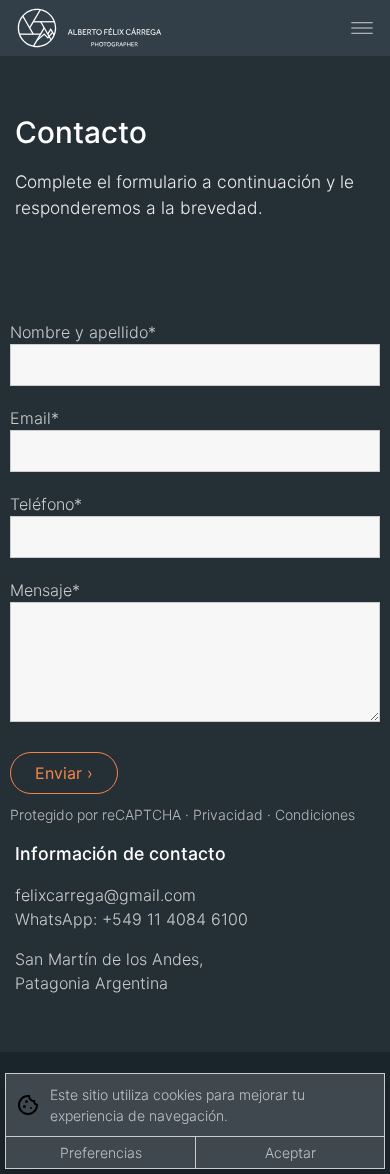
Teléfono (42, 504)
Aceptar (290, 1152)
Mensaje (41, 590)
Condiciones (315, 814)
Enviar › (64, 773)
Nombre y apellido (79, 332)
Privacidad (228, 814)
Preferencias (101, 1152)
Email (30, 418)
